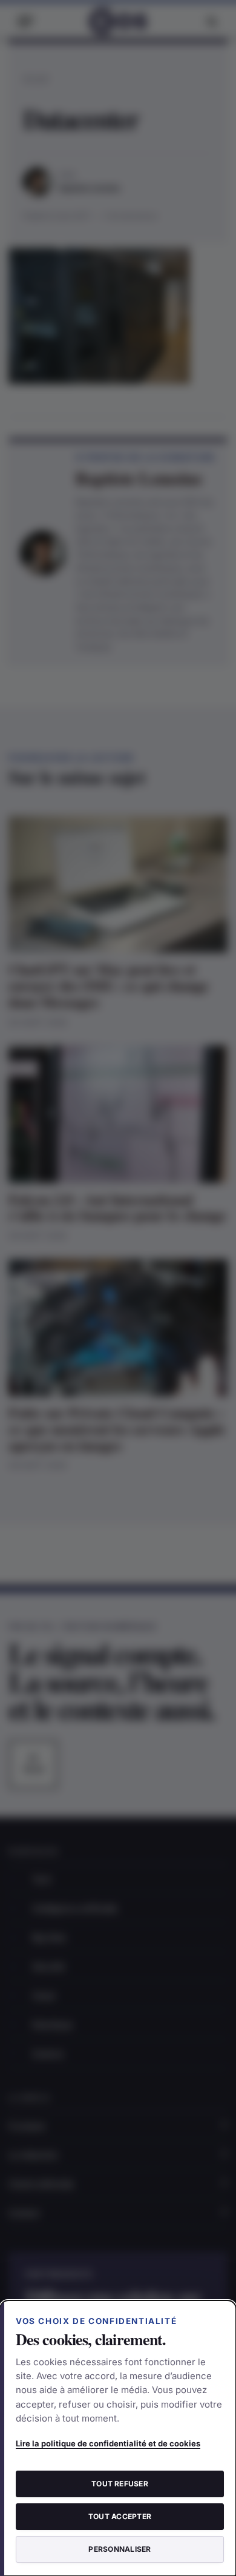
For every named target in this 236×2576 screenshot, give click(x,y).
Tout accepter (120, 2516)
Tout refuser (120, 2484)
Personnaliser (120, 2549)
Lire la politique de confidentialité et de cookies (108, 2443)
